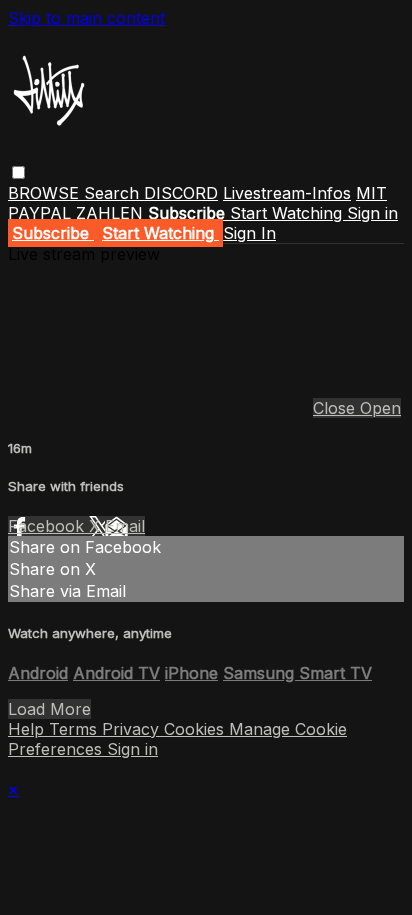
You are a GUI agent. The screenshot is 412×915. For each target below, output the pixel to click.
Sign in (372, 213)
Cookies (196, 729)
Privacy (133, 729)
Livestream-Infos (287, 193)
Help (28, 729)
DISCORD (181, 193)
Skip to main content (86, 18)
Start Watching (288, 213)
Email (125, 526)
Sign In (249, 233)
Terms (75, 729)
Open (380, 408)
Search (114, 193)
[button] (18, 172)
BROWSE (46, 193)
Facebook (48, 526)
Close (336, 408)
